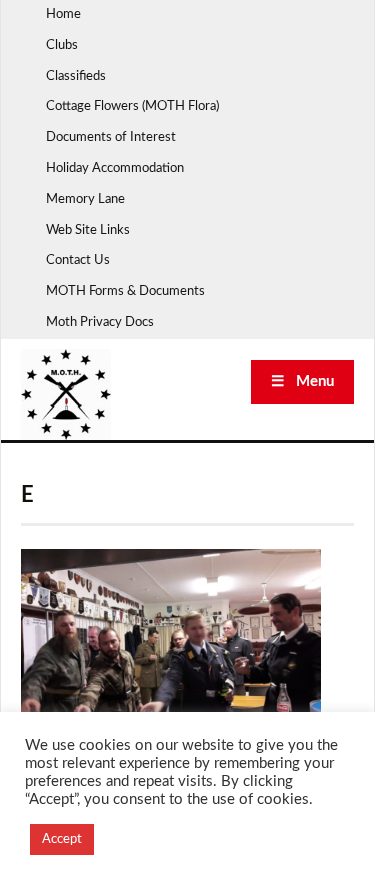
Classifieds (76, 76)
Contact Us (78, 260)
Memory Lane (85, 199)
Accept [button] (62, 839)
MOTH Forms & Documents (125, 291)
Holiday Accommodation (115, 168)
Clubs (62, 45)
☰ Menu (302, 381)
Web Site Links (88, 230)
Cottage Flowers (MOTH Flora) (132, 106)
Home (63, 14)
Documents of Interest (111, 137)
